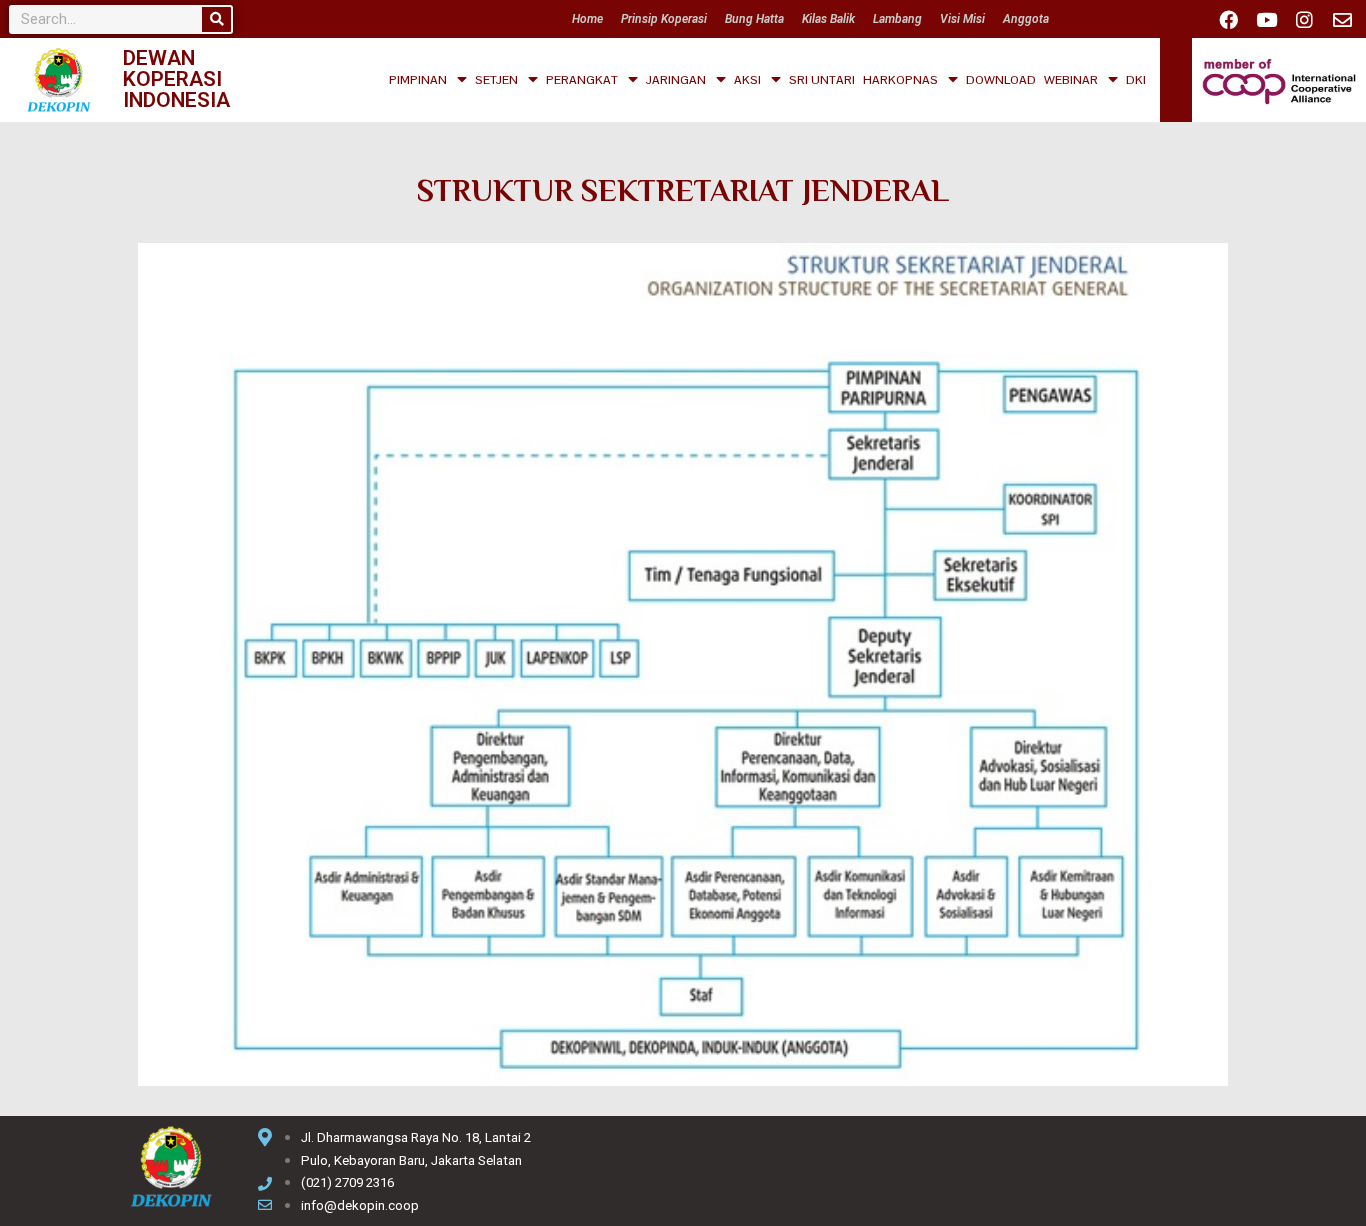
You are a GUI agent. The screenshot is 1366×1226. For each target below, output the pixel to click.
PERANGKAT (582, 80)
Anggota (1026, 19)
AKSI (747, 80)
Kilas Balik (828, 19)
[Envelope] (1342, 19)
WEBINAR (1071, 80)
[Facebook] (1228, 19)
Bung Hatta (754, 19)
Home (587, 19)
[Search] (216, 19)
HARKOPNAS (900, 80)
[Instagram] (1304, 19)
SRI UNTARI (822, 80)
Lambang (897, 19)
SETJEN (496, 80)
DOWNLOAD (1001, 80)
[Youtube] (1266, 19)
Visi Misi (962, 19)
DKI (1136, 80)
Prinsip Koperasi (664, 19)
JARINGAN (676, 80)
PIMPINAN (418, 80)
